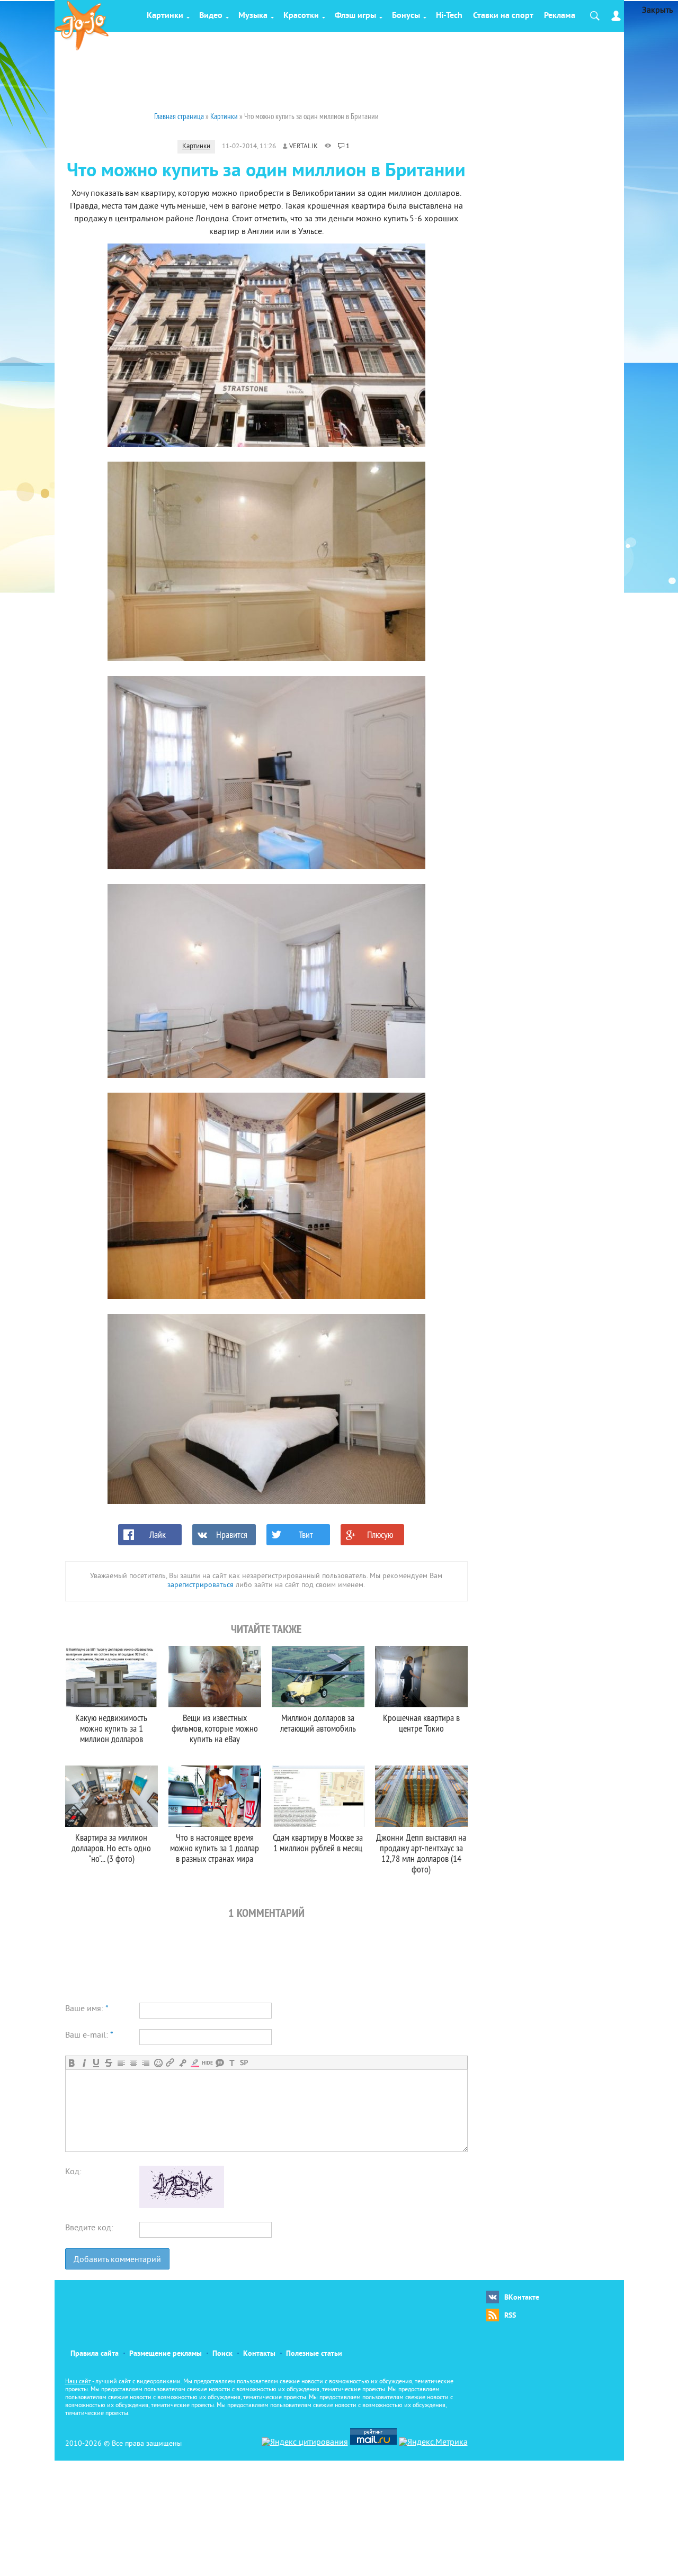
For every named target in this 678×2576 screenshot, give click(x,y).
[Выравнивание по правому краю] (145, 2063)
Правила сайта (95, 2354)
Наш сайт (78, 2382)
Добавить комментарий (117, 2260)
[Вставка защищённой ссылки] (182, 2063)
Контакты (259, 2354)
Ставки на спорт (503, 16)
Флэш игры (355, 16)
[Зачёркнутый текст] (108, 2063)
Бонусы (406, 16)
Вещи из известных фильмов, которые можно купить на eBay (215, 1728)
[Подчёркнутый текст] (96, 2063)
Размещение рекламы (166, 2354)
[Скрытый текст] (207, 2063)
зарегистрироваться (200, 1585)
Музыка (253, 16)
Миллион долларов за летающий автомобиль (318, 1723)
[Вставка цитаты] (220, 2063)
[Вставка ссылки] (170, 2063)
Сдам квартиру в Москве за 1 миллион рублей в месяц (318, 1843)
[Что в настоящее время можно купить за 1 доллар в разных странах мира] (215, 1796)
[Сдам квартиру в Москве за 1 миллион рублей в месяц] (318, 1796)
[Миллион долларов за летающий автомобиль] (318, 1677)
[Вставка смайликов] (158, 2063)
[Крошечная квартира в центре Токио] (421, 1677)
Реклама (560, 16)
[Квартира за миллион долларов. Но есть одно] (111, 1796)
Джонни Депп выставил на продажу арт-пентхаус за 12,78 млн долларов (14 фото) (421, 1853)
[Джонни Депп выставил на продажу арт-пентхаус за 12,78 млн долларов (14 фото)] (421, 1796)
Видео (211, 16)
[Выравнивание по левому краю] (121, 2063)
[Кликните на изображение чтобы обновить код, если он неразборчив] (182, 2206)
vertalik (304, 147)
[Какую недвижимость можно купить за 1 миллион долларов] (111, 1677)
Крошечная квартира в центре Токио (421, 1723)
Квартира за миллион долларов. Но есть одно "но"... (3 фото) (111, 1848)
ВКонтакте (522, 2298)
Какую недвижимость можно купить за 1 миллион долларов (111, 1728)
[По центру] (133, 2063)
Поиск (222, 2354)
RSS (510, 2316)
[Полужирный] (72, 2063)
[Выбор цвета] (195, 2063)
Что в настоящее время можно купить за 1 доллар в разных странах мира (215, 1848)
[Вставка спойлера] (244, 2063)
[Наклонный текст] (84, 2063)
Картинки (165, 16)
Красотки (301, 16)
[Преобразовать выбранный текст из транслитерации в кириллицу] (232, 2063)
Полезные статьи (314, 2354)
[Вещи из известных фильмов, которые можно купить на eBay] (215, 1677)
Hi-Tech (449, 16)
